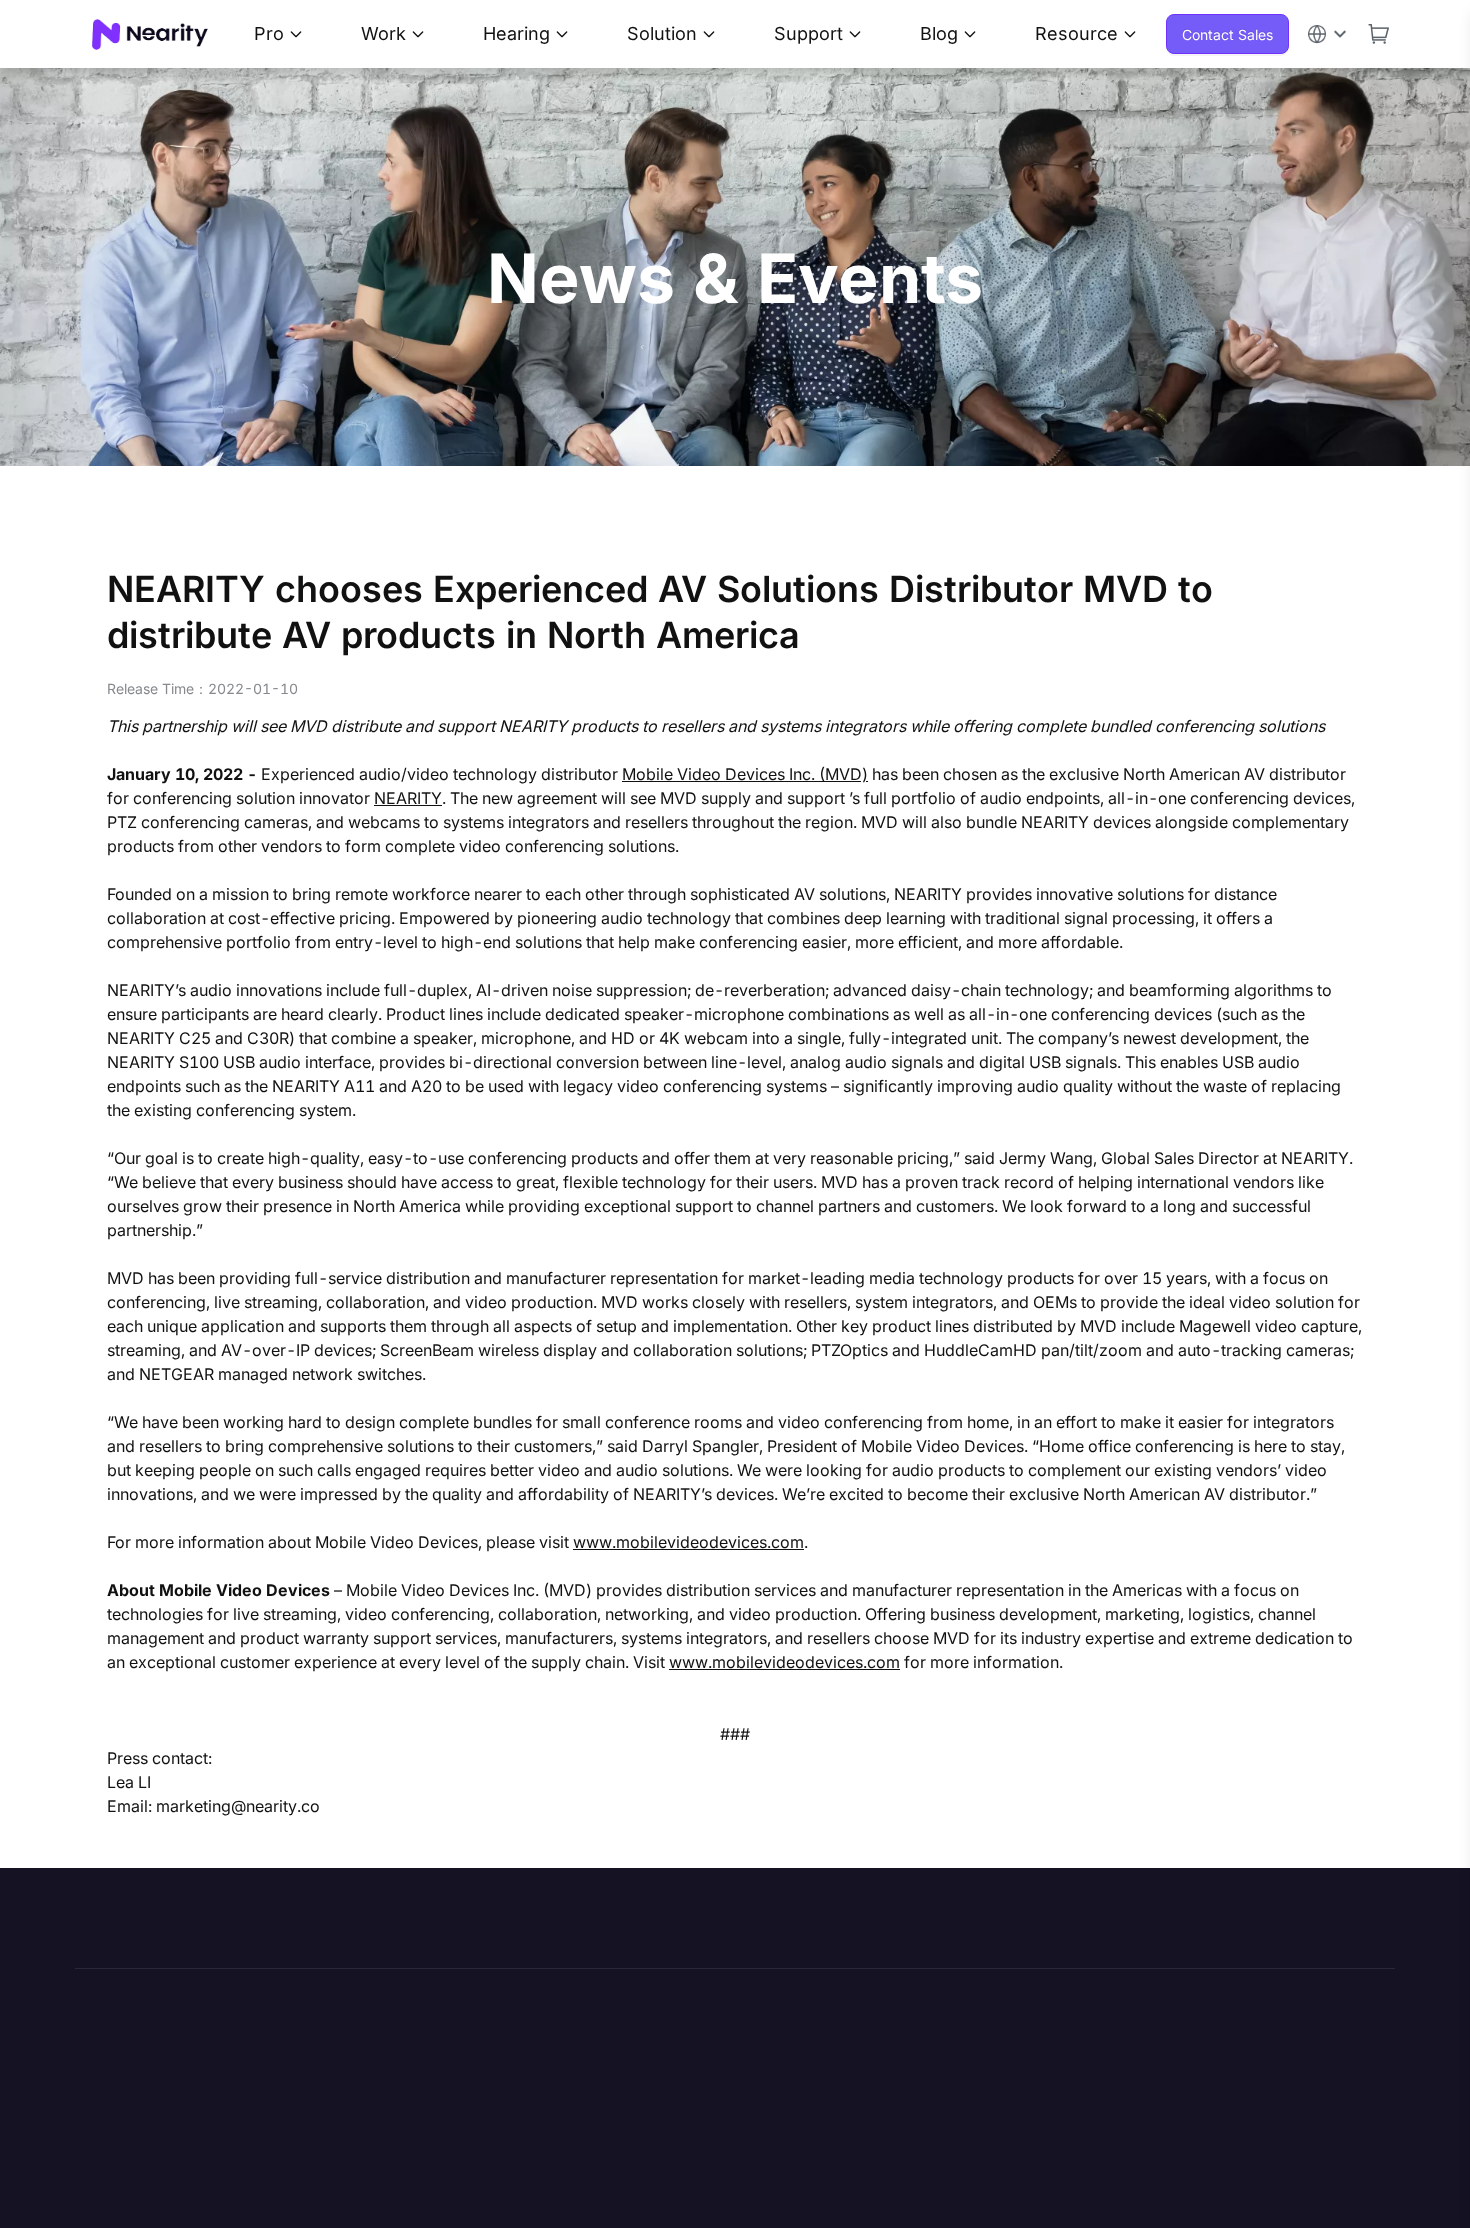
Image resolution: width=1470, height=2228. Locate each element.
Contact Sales (1227, 34)
